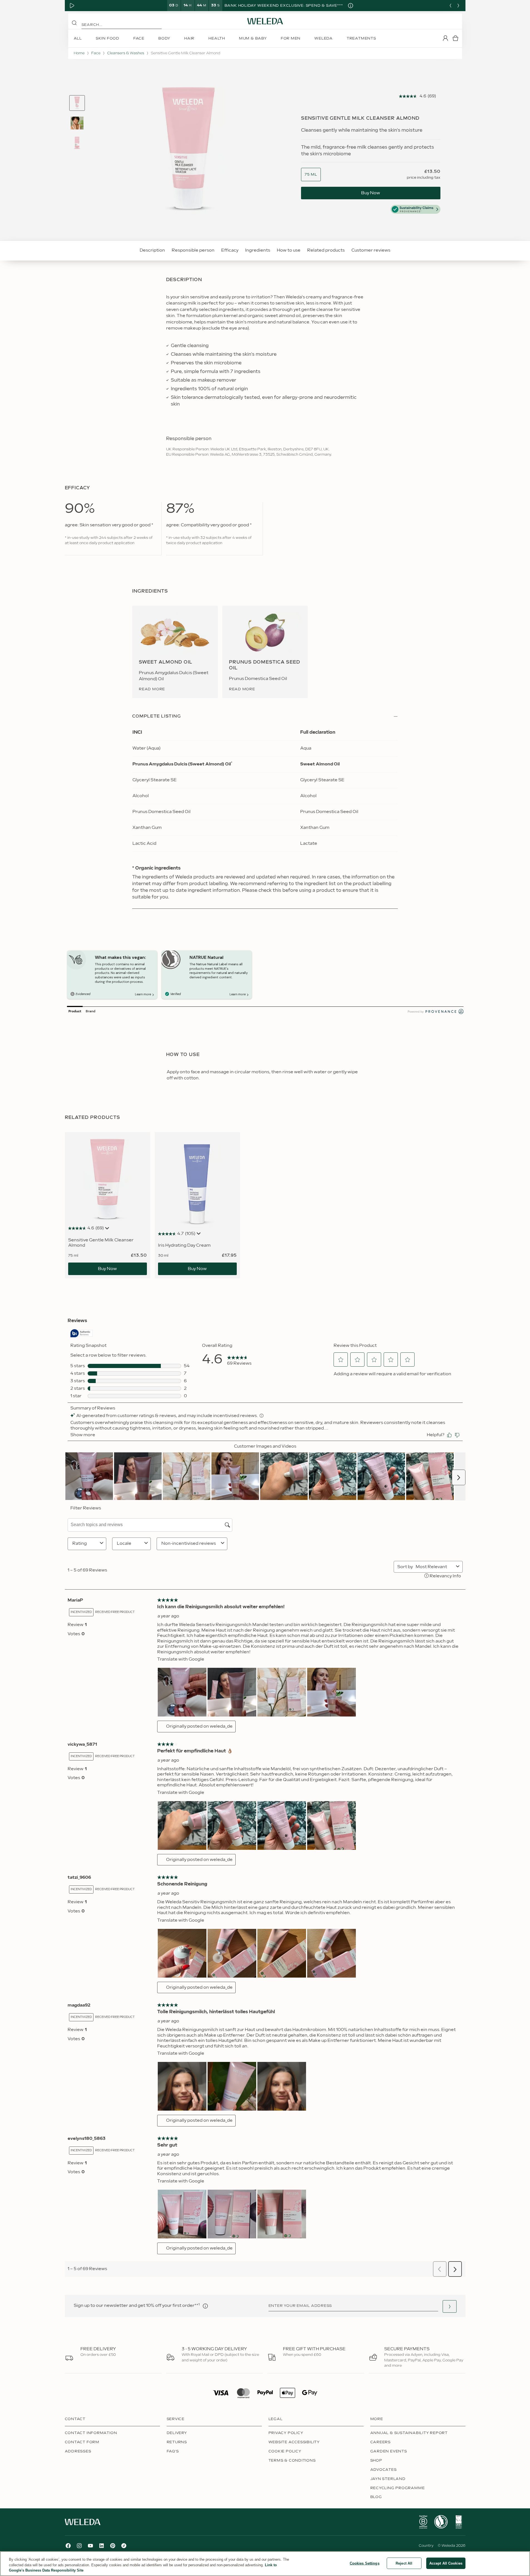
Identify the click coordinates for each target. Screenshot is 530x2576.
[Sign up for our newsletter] (450, 2306)
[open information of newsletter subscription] (205, 2306)
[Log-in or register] (445, 38)
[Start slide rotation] (72, 6)
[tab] (77, 103)
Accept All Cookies (446, 2563)
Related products (326, 250)
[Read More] (423, 2522)
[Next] (458, 6)
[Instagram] (79, 2546)
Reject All (404, 2563)
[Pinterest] (113, 2546)
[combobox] (311, 175)
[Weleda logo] (265, 21)
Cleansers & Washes (126, 53)
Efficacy (230, 250)
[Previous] (450, 6)
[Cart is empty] (455, 38)
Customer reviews (371, 250)
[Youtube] (90, 2546)
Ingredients (258, 250)
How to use (289, 250)
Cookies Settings (365, 2563)
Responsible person (193, 250)
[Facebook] (68, 2546)
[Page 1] (77, 103)
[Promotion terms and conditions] (351, 6)
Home (79, 53)
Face (96, 53)
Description (152, 250)
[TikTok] (124, 2546)
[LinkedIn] (102, 2546)
